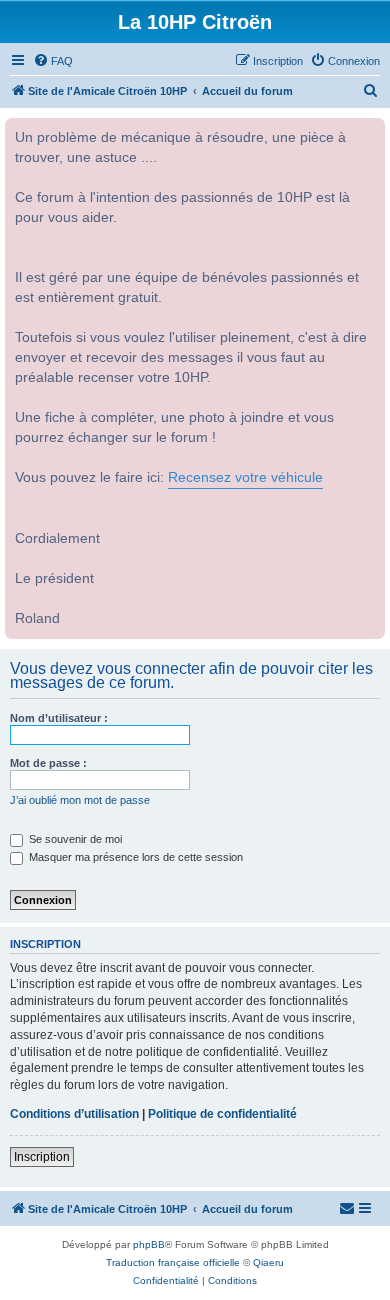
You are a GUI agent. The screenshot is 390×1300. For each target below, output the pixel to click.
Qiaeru (268, 1262)
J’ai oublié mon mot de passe (80, 800)
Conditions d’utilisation (74, 1114)
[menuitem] (53, 61)
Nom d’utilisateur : (59, 718)
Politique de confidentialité (222, 1114)
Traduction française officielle (173, 1262)
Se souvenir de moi (74, 839)
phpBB (149, 1244)
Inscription (42, 1157)
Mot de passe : (48, 763)
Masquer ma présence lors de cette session (134, 857)
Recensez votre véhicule (245, 477)
